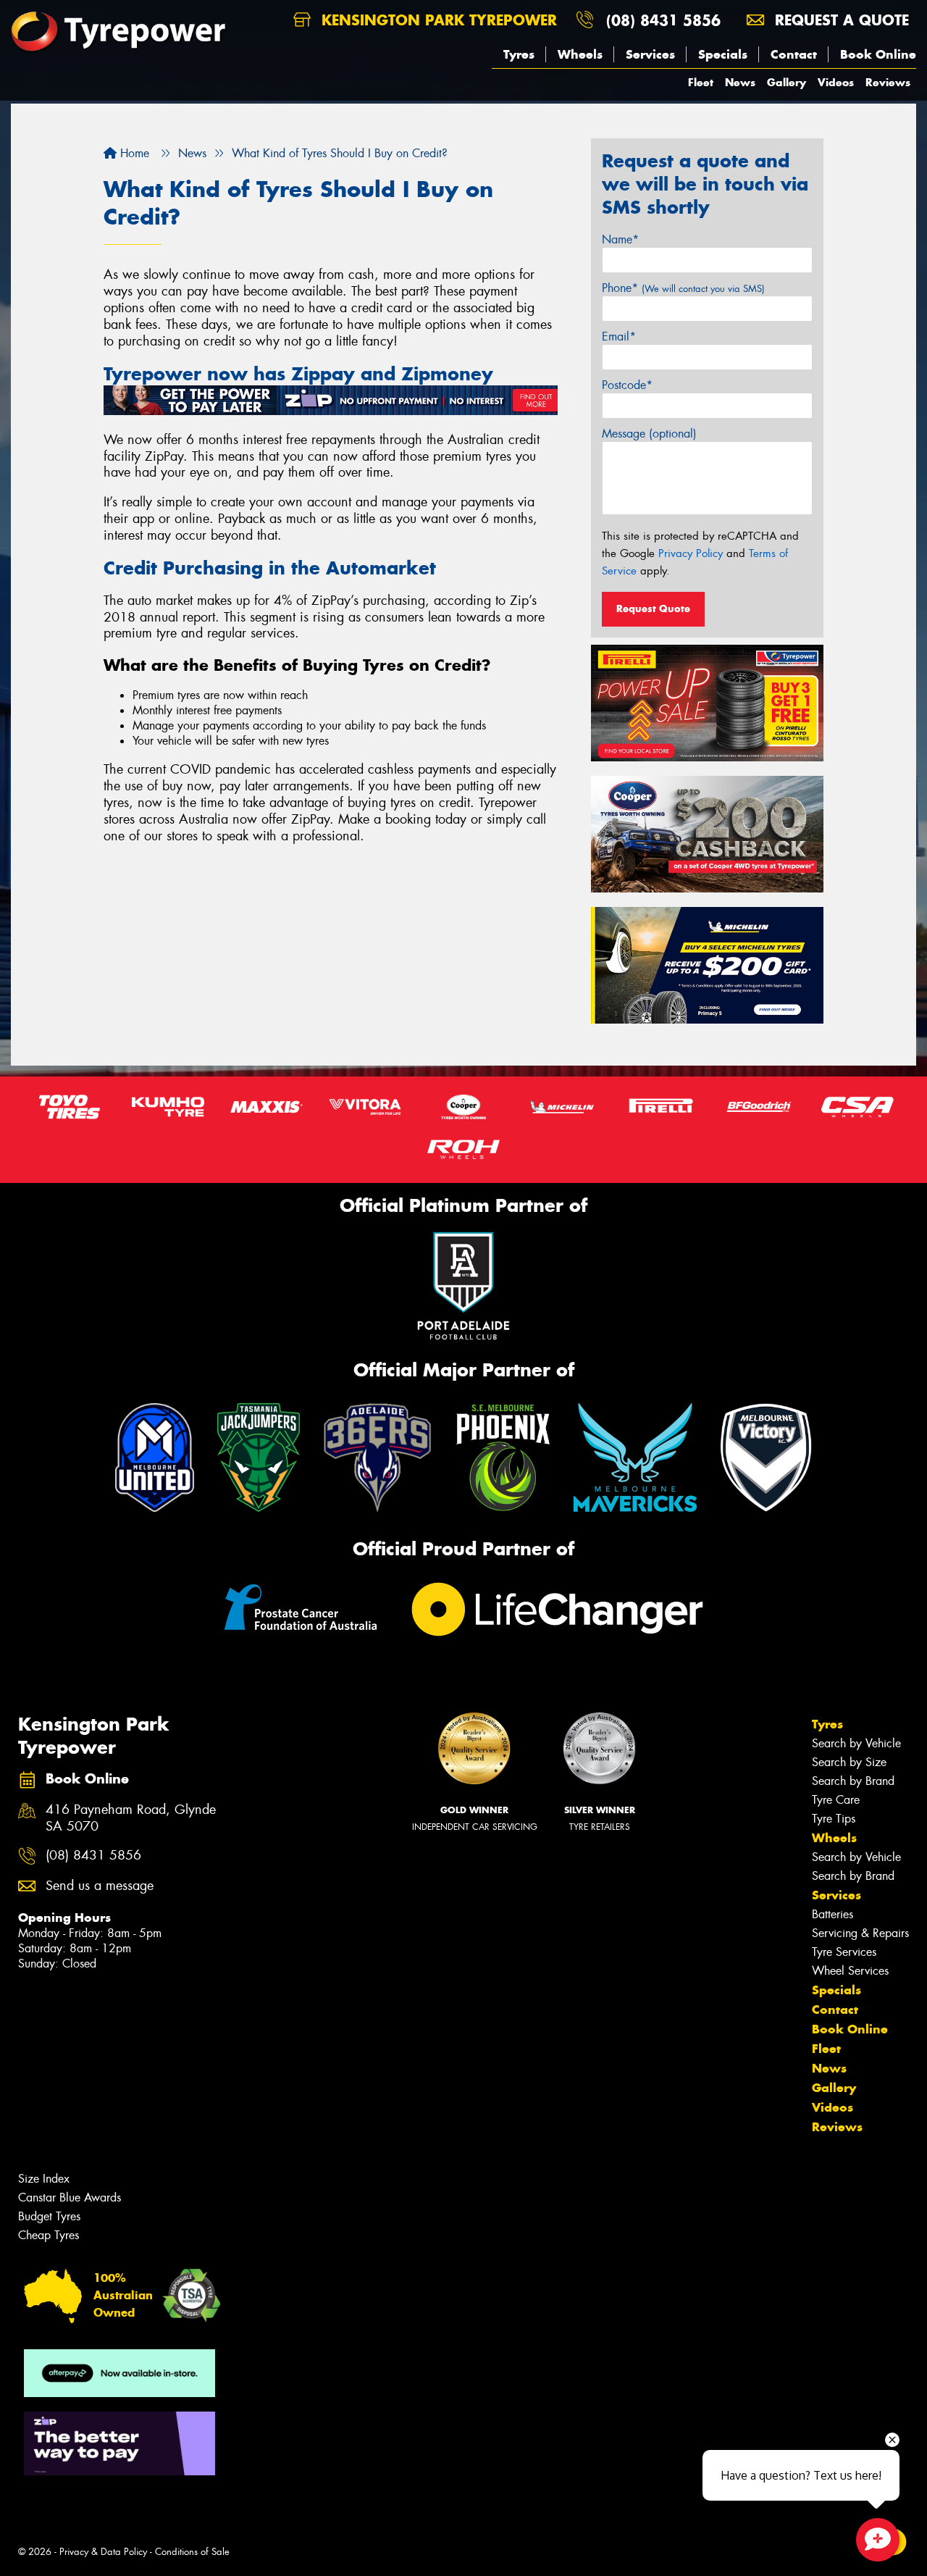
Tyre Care (836, 1800)
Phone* (683, 288)
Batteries (832, 1914)
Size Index (44, 2179)
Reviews (888, 82)
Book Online (878, 54)
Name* (620, 239)
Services (650, 54)
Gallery (787, 82)
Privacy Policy (691, 553)
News (740, 82)
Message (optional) (649, 434)
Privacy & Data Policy (103, 2552)
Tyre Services (844, 1952)
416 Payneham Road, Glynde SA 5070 (131, 1818)
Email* (619, 336)
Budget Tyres (49, 2216)
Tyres (519, 54)
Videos (836, 82)
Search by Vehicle (856, 1743)
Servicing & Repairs (860, 1933)
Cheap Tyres (49, 2235)
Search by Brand (853, 1781)
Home (133, 153)
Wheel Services (850, 1971)
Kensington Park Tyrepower (437, 20)
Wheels (580, 54)
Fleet (701, 82)
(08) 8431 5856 (663, 20)
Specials (723, 54)
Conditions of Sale (192, 2552)
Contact (794, 54)
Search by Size (849, 1762)
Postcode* (627, 385)
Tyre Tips (834, 1819)
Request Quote (653, 609)
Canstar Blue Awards (70, 2197)
